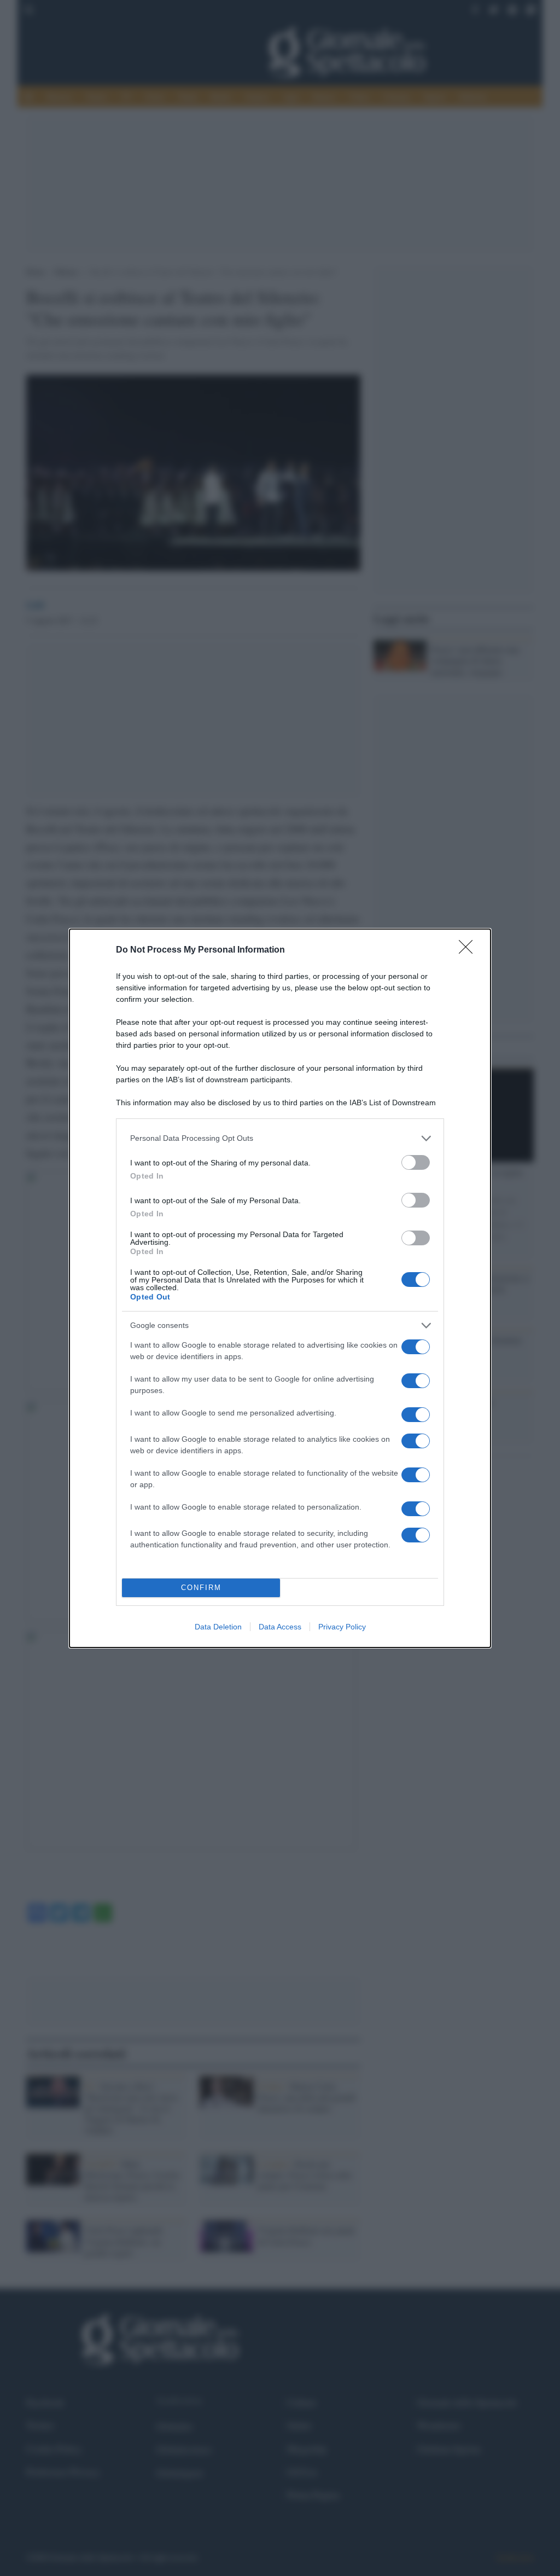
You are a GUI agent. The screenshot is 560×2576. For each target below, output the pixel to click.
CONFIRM (201, 1588)
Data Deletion (218, 1627)
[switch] (416, 1162)
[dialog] (280, 1288)
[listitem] (280, 1138)
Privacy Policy (342, 1627)
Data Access (280, 1627)
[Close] (469, 950)
